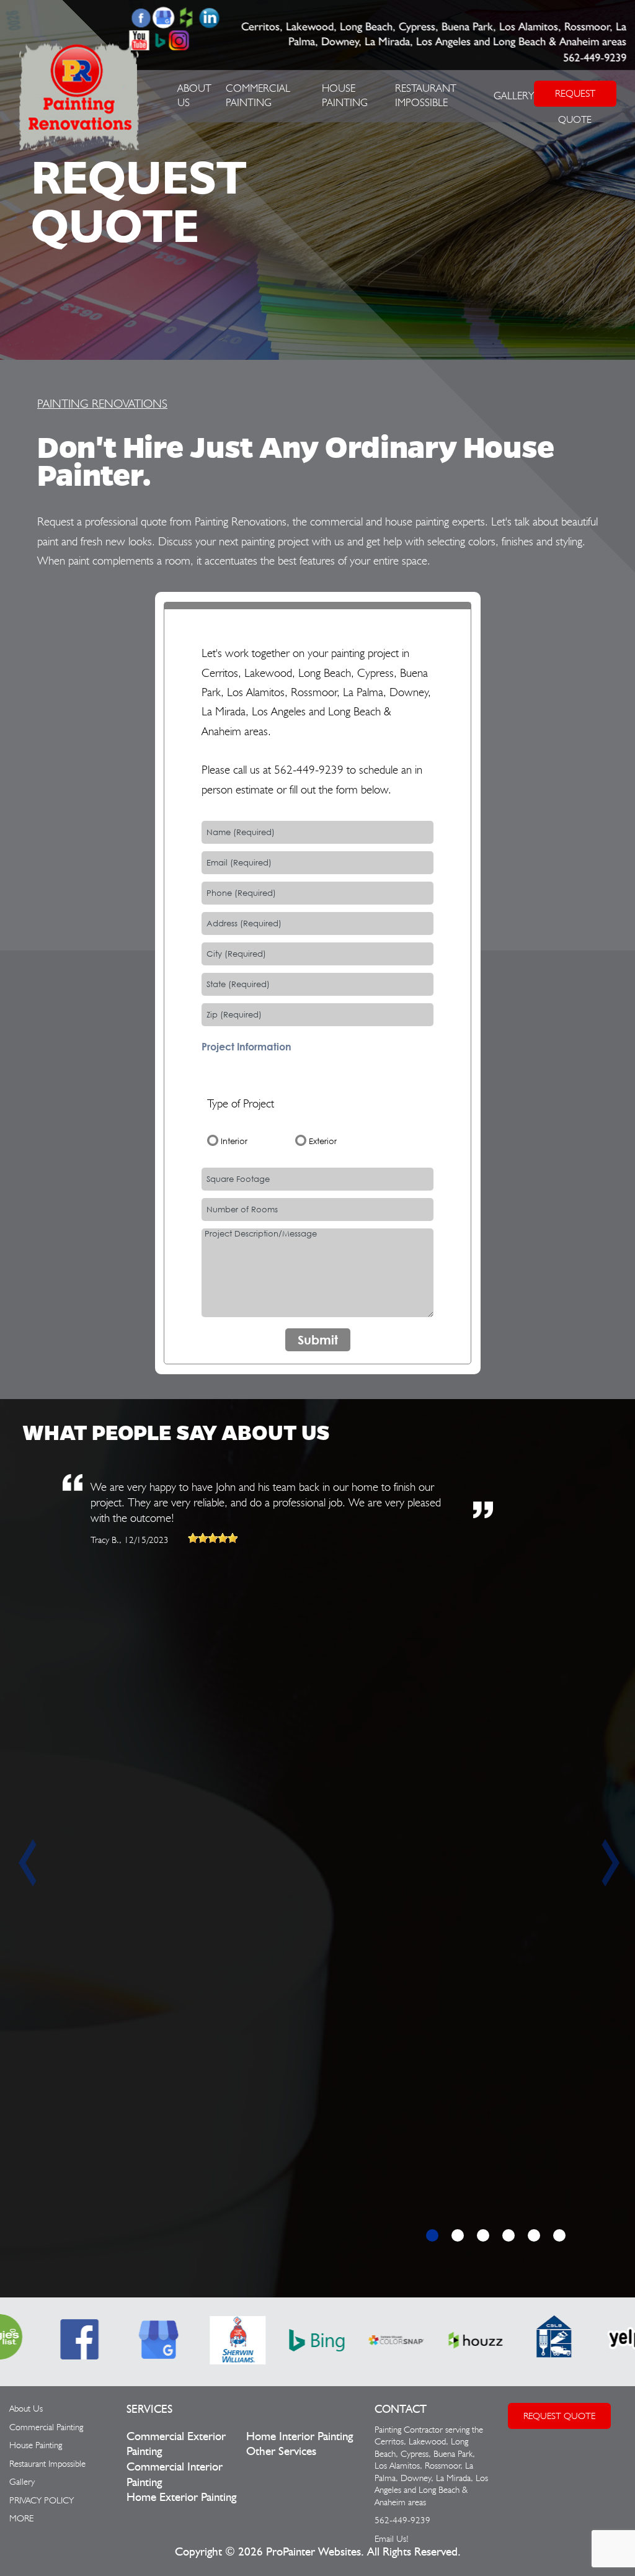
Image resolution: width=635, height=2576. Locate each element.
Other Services (281, 2452)
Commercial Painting (46, 2427)
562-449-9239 (595, 58)
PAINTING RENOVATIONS (102, 403)
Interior (234, 1141)
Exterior (323, 1141)
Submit (318, 1340)
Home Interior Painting (300, 2437)
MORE (21, 2518)
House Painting (36, 2445)
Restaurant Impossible (47, 2464)
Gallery (514, 96)
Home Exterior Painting (181, 2498)
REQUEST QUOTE (575, 97)
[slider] (213, 1538)
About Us (26, 2408)
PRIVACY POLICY (42, 2500)
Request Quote (559, 2416)
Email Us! (392, 2539)
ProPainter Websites (313, 2552)
